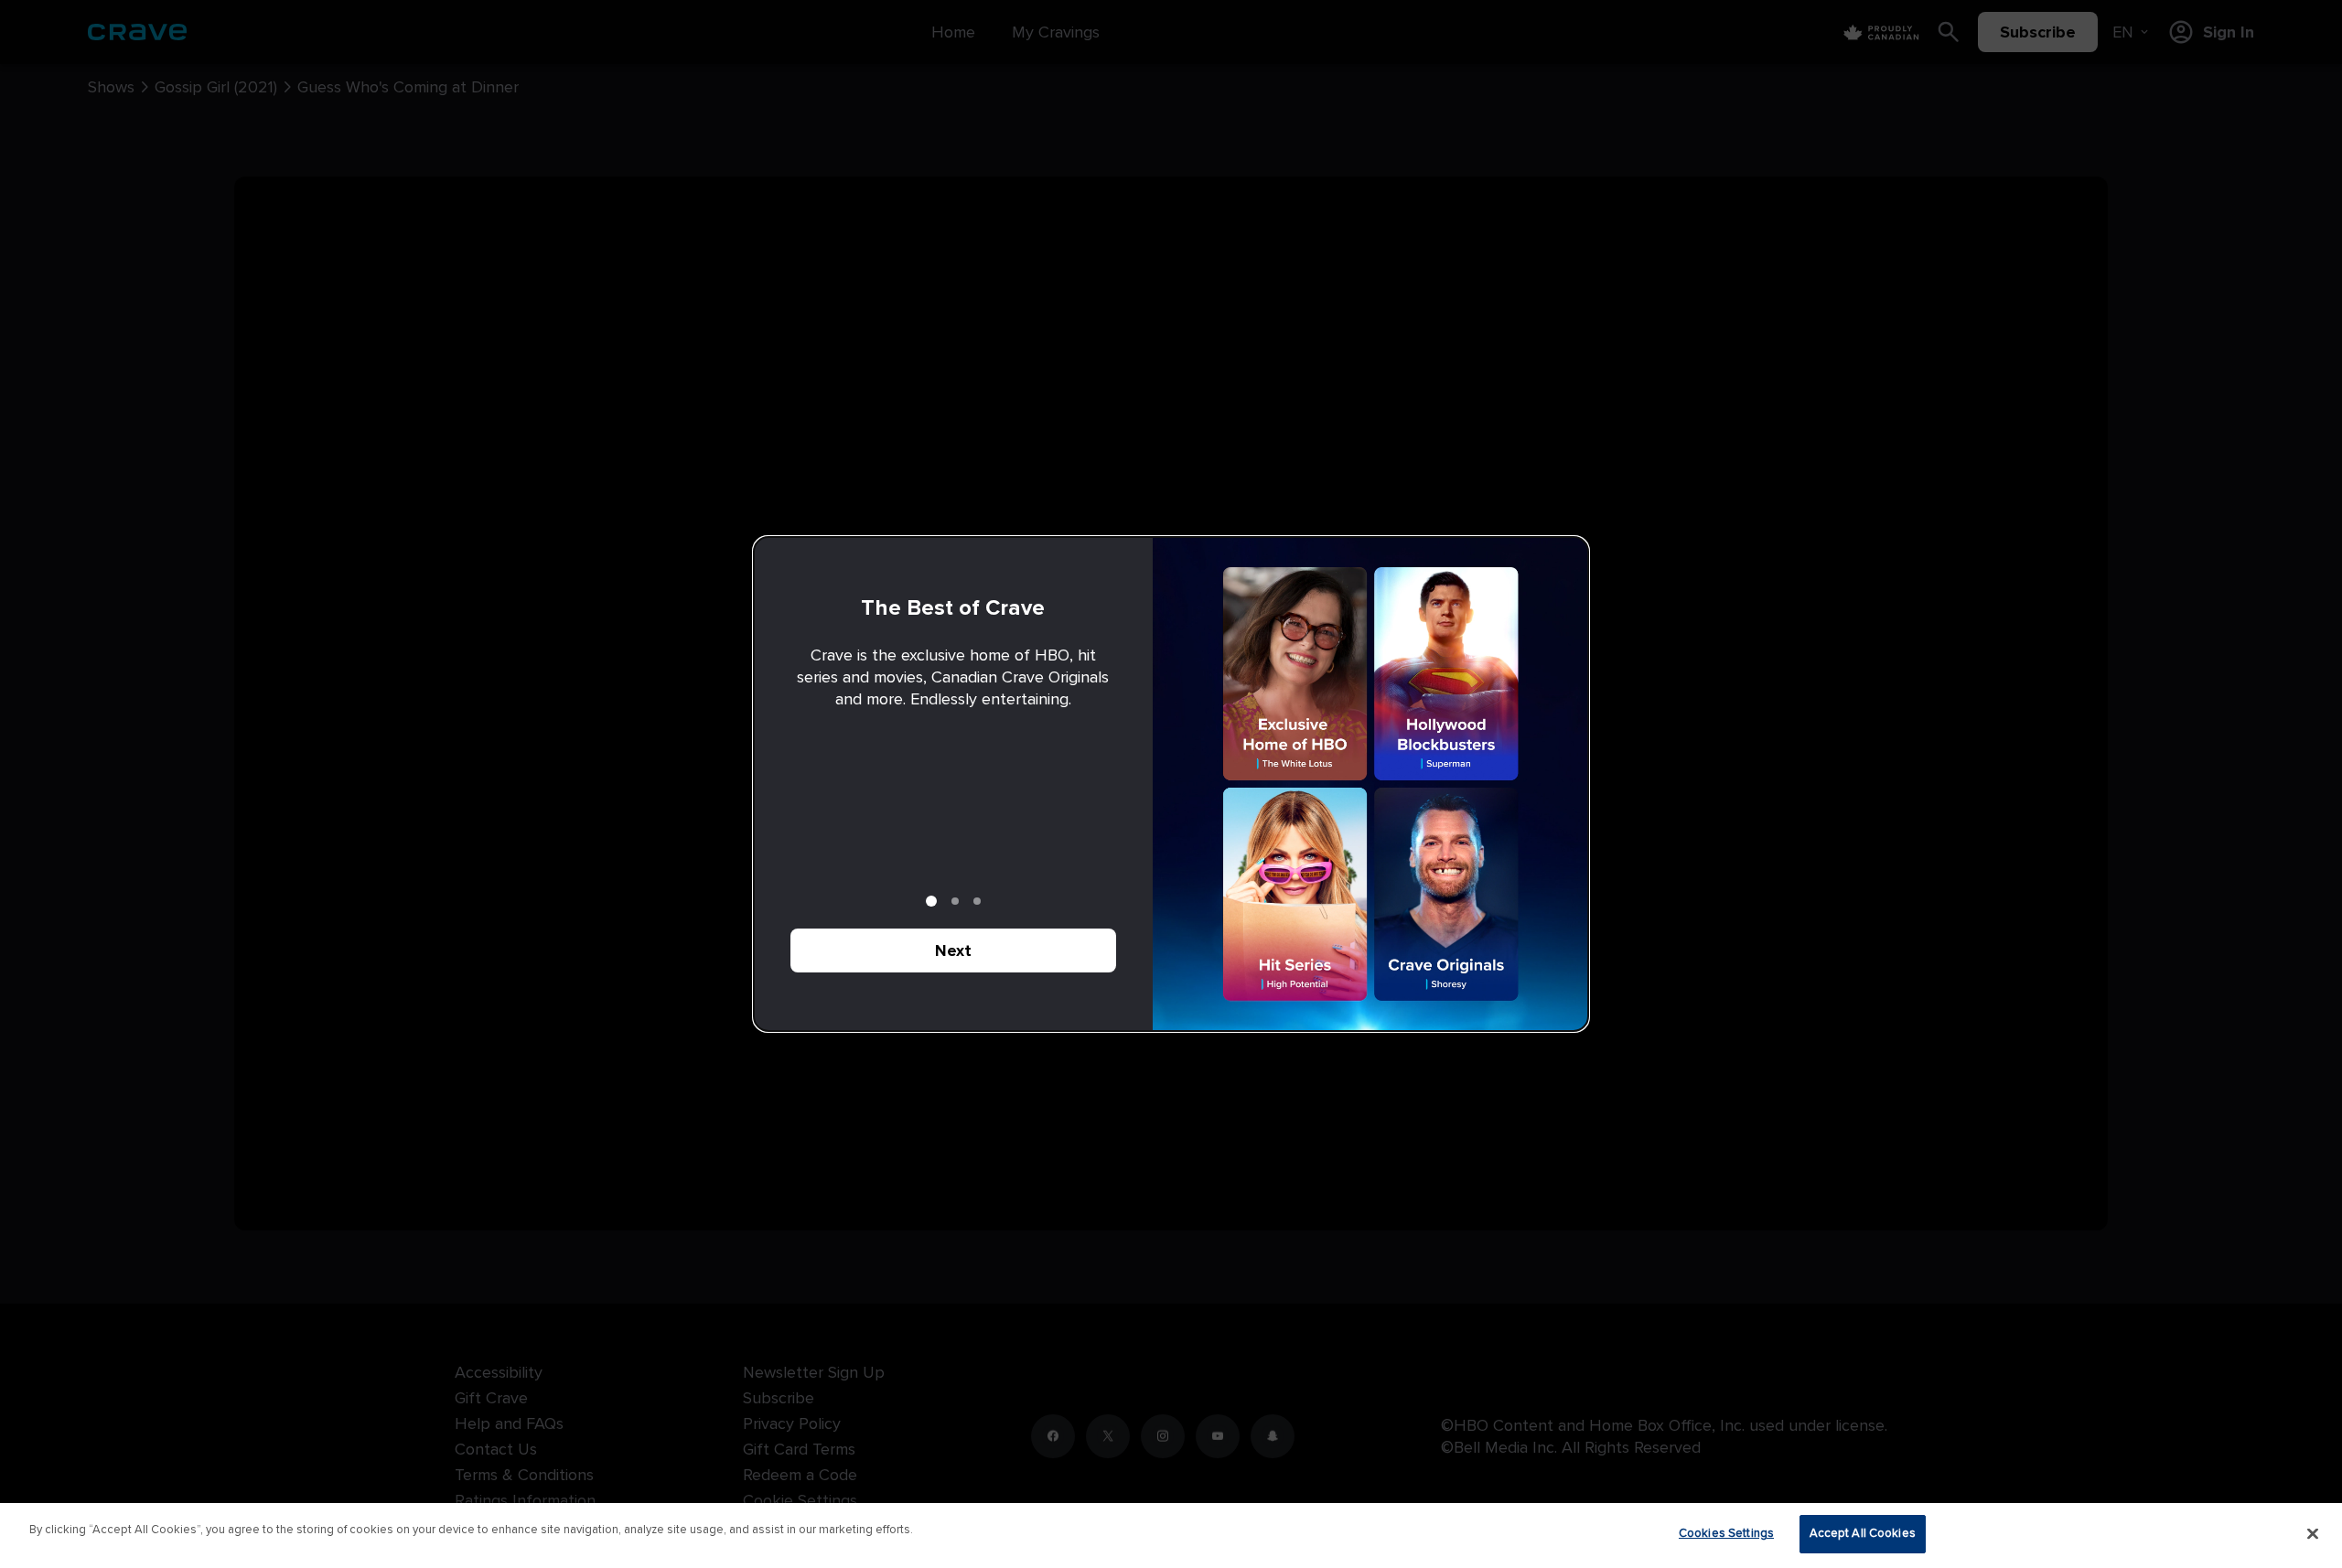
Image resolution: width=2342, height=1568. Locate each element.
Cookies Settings (1726, 1533)
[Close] (2313, 1533)
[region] (1171, 1536)
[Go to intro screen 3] (977, 901)
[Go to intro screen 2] (955, 901)
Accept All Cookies (1863, 1533)
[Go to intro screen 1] (931, 901)
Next (953, 950)
